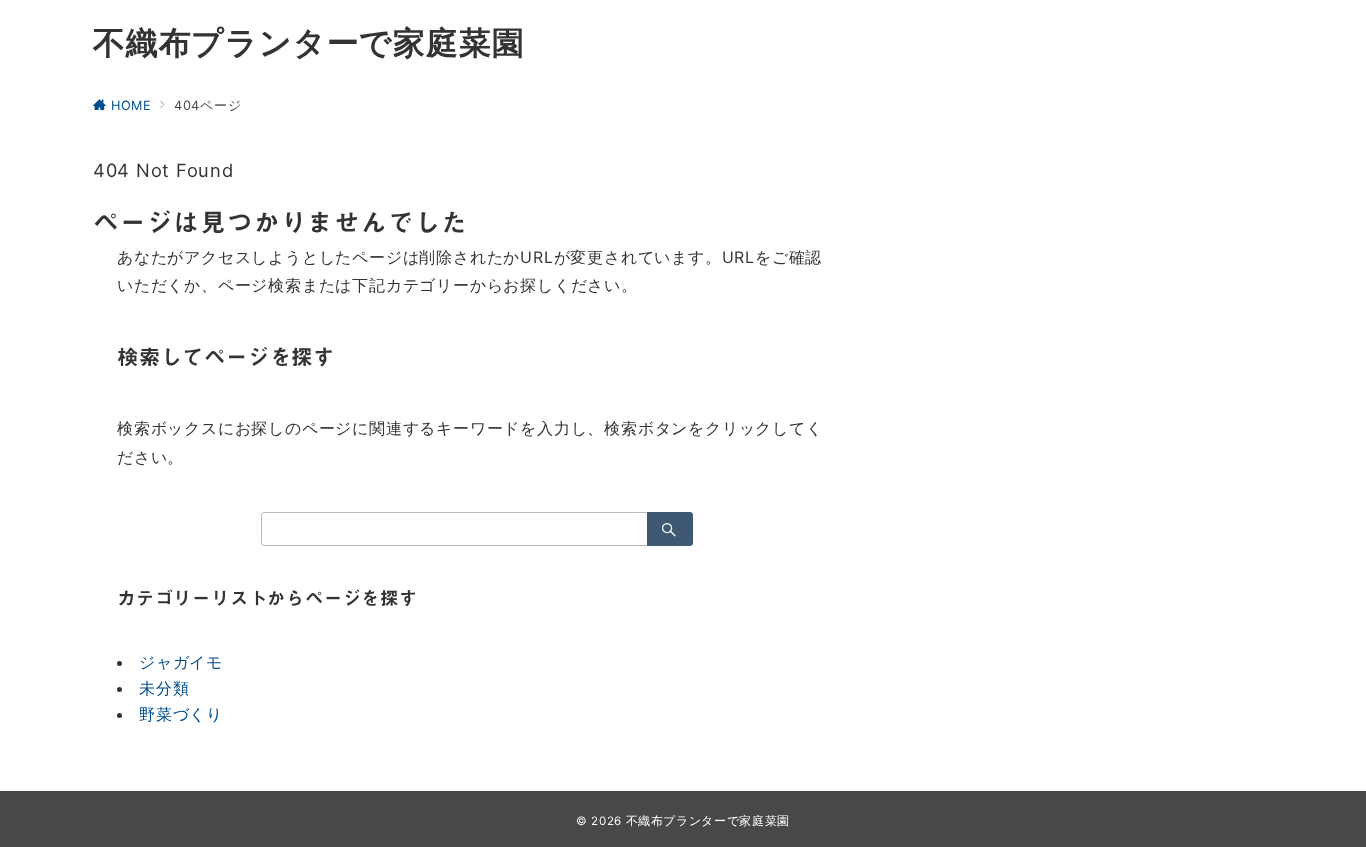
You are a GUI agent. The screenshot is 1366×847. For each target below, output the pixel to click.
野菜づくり (181, 714)
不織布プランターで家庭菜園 (308, 43)
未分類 (164, 688)
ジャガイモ (181, 662)
